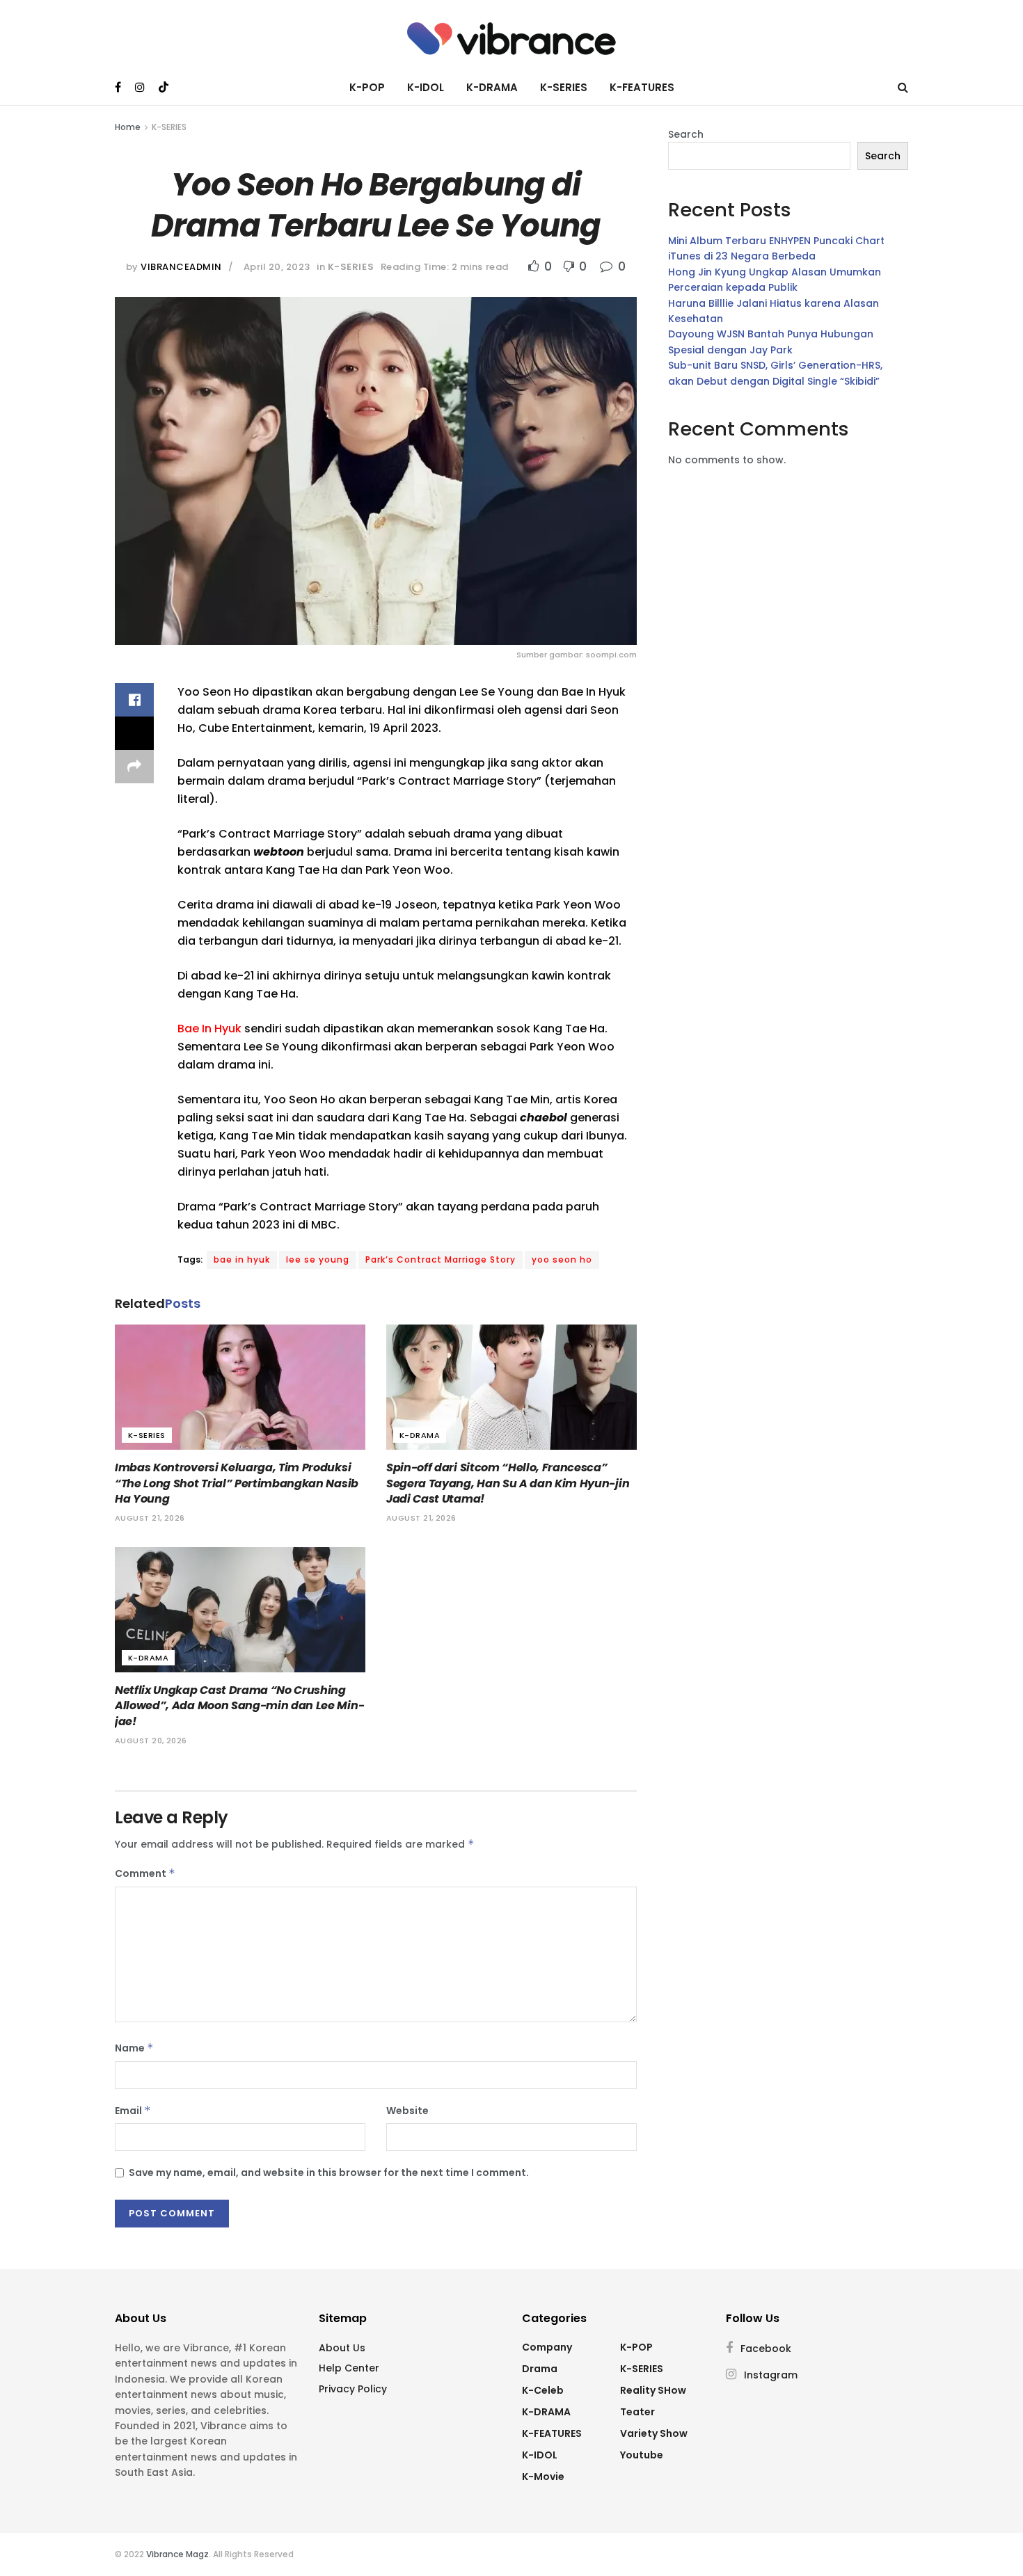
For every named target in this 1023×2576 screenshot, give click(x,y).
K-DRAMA (492, 87)
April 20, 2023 (277, 267)
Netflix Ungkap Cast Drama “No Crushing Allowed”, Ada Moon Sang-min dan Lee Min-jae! (239, 1706)
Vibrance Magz (177, 2554)
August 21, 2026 (150, 1518)
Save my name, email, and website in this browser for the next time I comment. (329, 2173)
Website (407, 2111)
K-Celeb (543, 2390)
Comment (145, 1873)
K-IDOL (426, 87)
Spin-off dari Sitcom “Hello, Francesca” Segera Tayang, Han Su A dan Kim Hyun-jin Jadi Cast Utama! (508, 1483)
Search (686, 134)
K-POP (367, 87)
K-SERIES (564, 87)
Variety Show (654, 2433)
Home (128, 127)
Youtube (642, 2455)
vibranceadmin (181, 267)
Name (134, 2048)
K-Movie (543, 2477)
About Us (342, 2348)
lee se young (318, 1259)
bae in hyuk (242, 1259)
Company (547, 2347)
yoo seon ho (562, 1259)
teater (637, 2412)
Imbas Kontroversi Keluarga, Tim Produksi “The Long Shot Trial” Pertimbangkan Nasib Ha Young (237, 1483)
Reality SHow (653, 2390)
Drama (540, 2369)
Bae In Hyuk (209, 1029)
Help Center (349, 2368)
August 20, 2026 (151, 1741)
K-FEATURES (642, 87)
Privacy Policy (353, 2389)
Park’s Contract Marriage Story (441, 1259)
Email (133, 2111)
